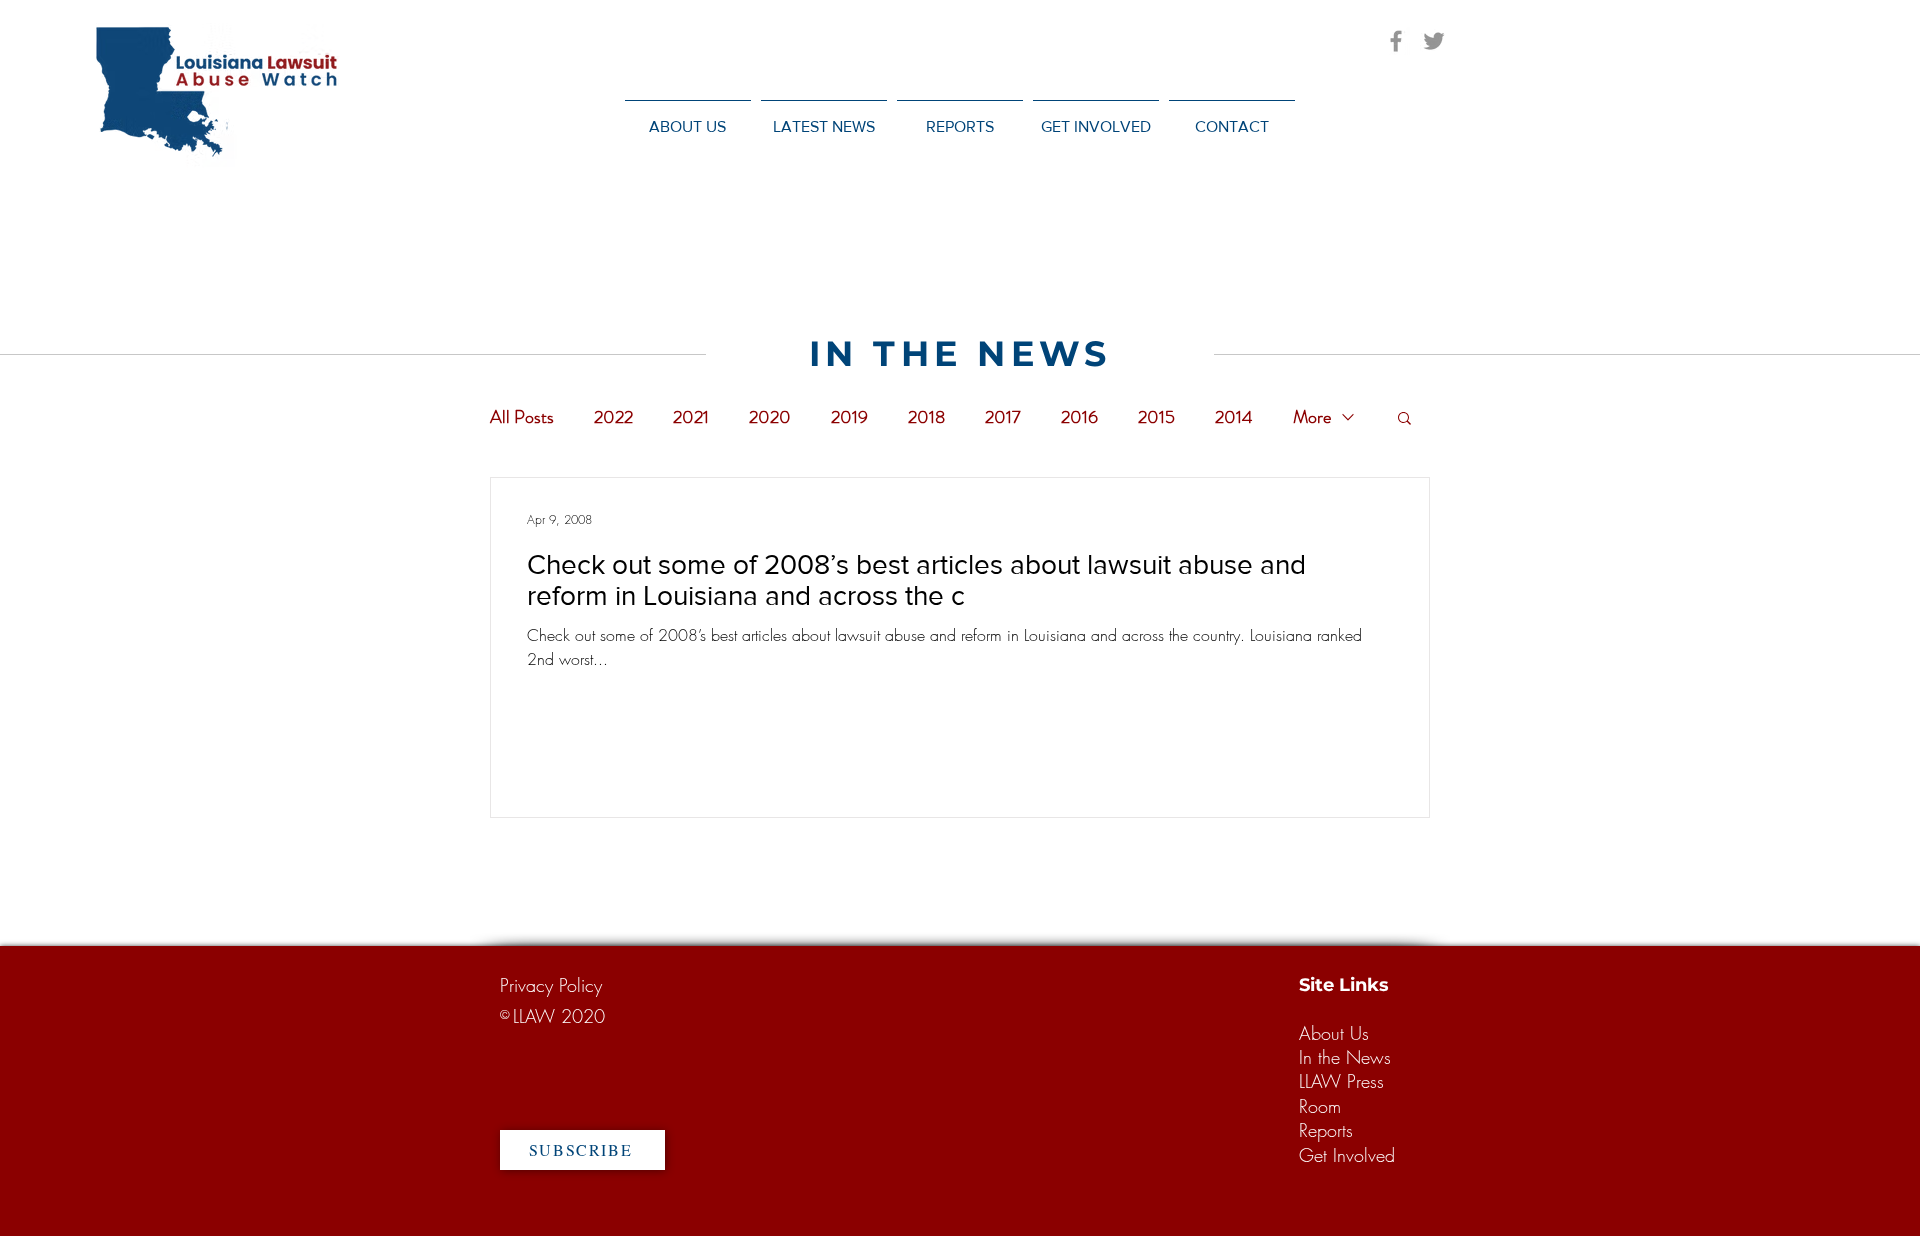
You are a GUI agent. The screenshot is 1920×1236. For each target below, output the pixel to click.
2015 (1156, 417)
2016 (1079, 417)
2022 (613, 417)
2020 (770, 417)
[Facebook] (1396, 41)
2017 (1003, 417)
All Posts (522, 417)
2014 (1234, 417)
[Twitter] (1434, 41)
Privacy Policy (551, 985)
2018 (926, 417)
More (1312, 417)
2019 (849, 417)
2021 (691, 417)
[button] (824, 117)
